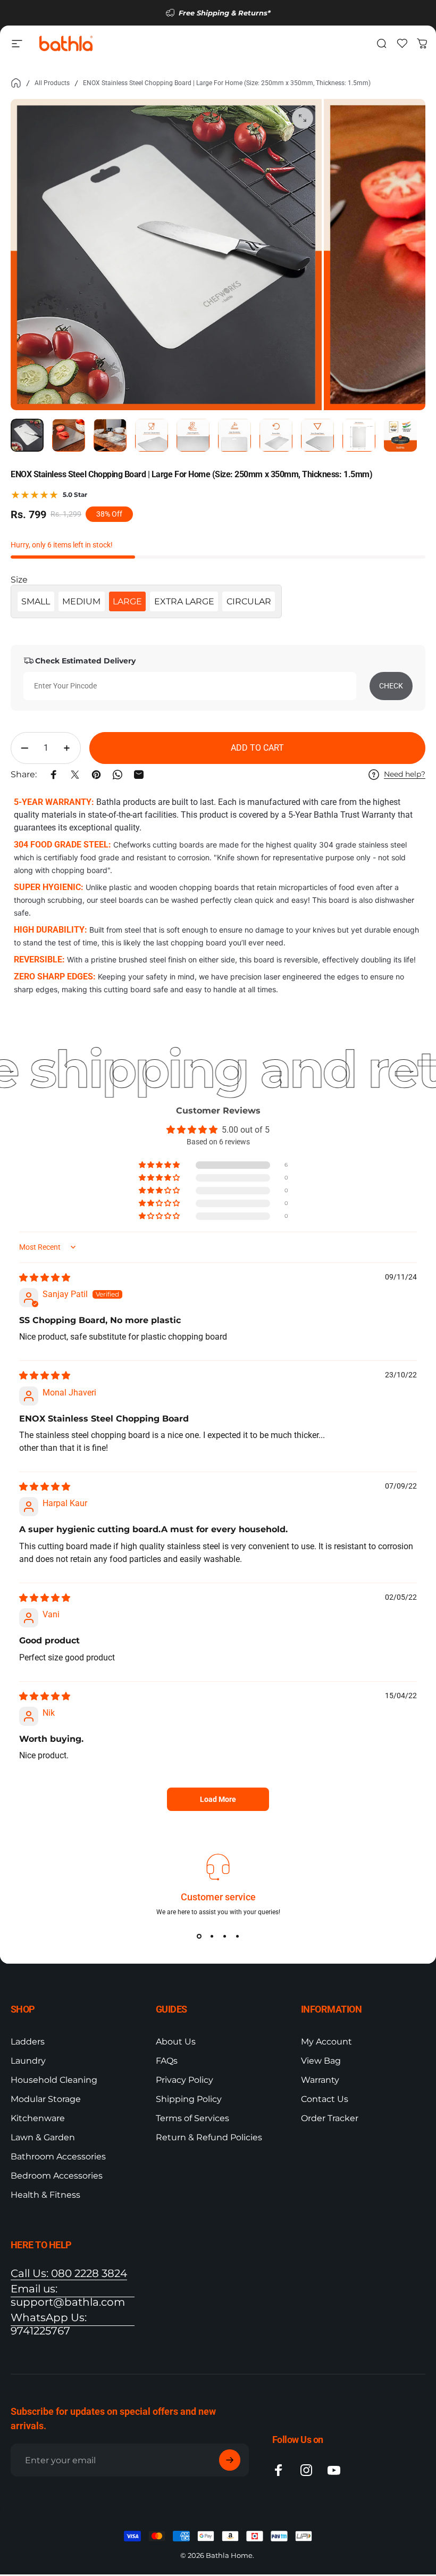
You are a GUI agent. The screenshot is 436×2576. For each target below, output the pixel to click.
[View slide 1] (199, 1936)
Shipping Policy (189, 2099)
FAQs (167, 2061)
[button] (160, 1165)
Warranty (320, 2080)
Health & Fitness (45, 2195)
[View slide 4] (237, 1936)
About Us (176, 2042)
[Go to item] (27, 435)
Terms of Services (192, 2118)
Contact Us (325, 2099)
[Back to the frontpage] (16, 83)
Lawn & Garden (43, 2137)
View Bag (321, 2061)
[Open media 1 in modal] (303, 118)
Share (12, 1012)
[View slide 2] (212, 1936)
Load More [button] (218, 1799)
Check (391, 686)
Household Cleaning (54, 2080)
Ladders (28, 2042)
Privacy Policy (185, 2080)
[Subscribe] (230, 2460)
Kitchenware (38, 2118)
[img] (45, 1278)
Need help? (405, 774)
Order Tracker (330, 2118)
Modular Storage (46, 2099)
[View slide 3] (224, 1936)
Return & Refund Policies (209, 2137)
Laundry (28, 2061)
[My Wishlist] (402, 44)
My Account (326, 2042)
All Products (52, 83)
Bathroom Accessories (58, 2157)
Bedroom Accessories (57, 2176)
